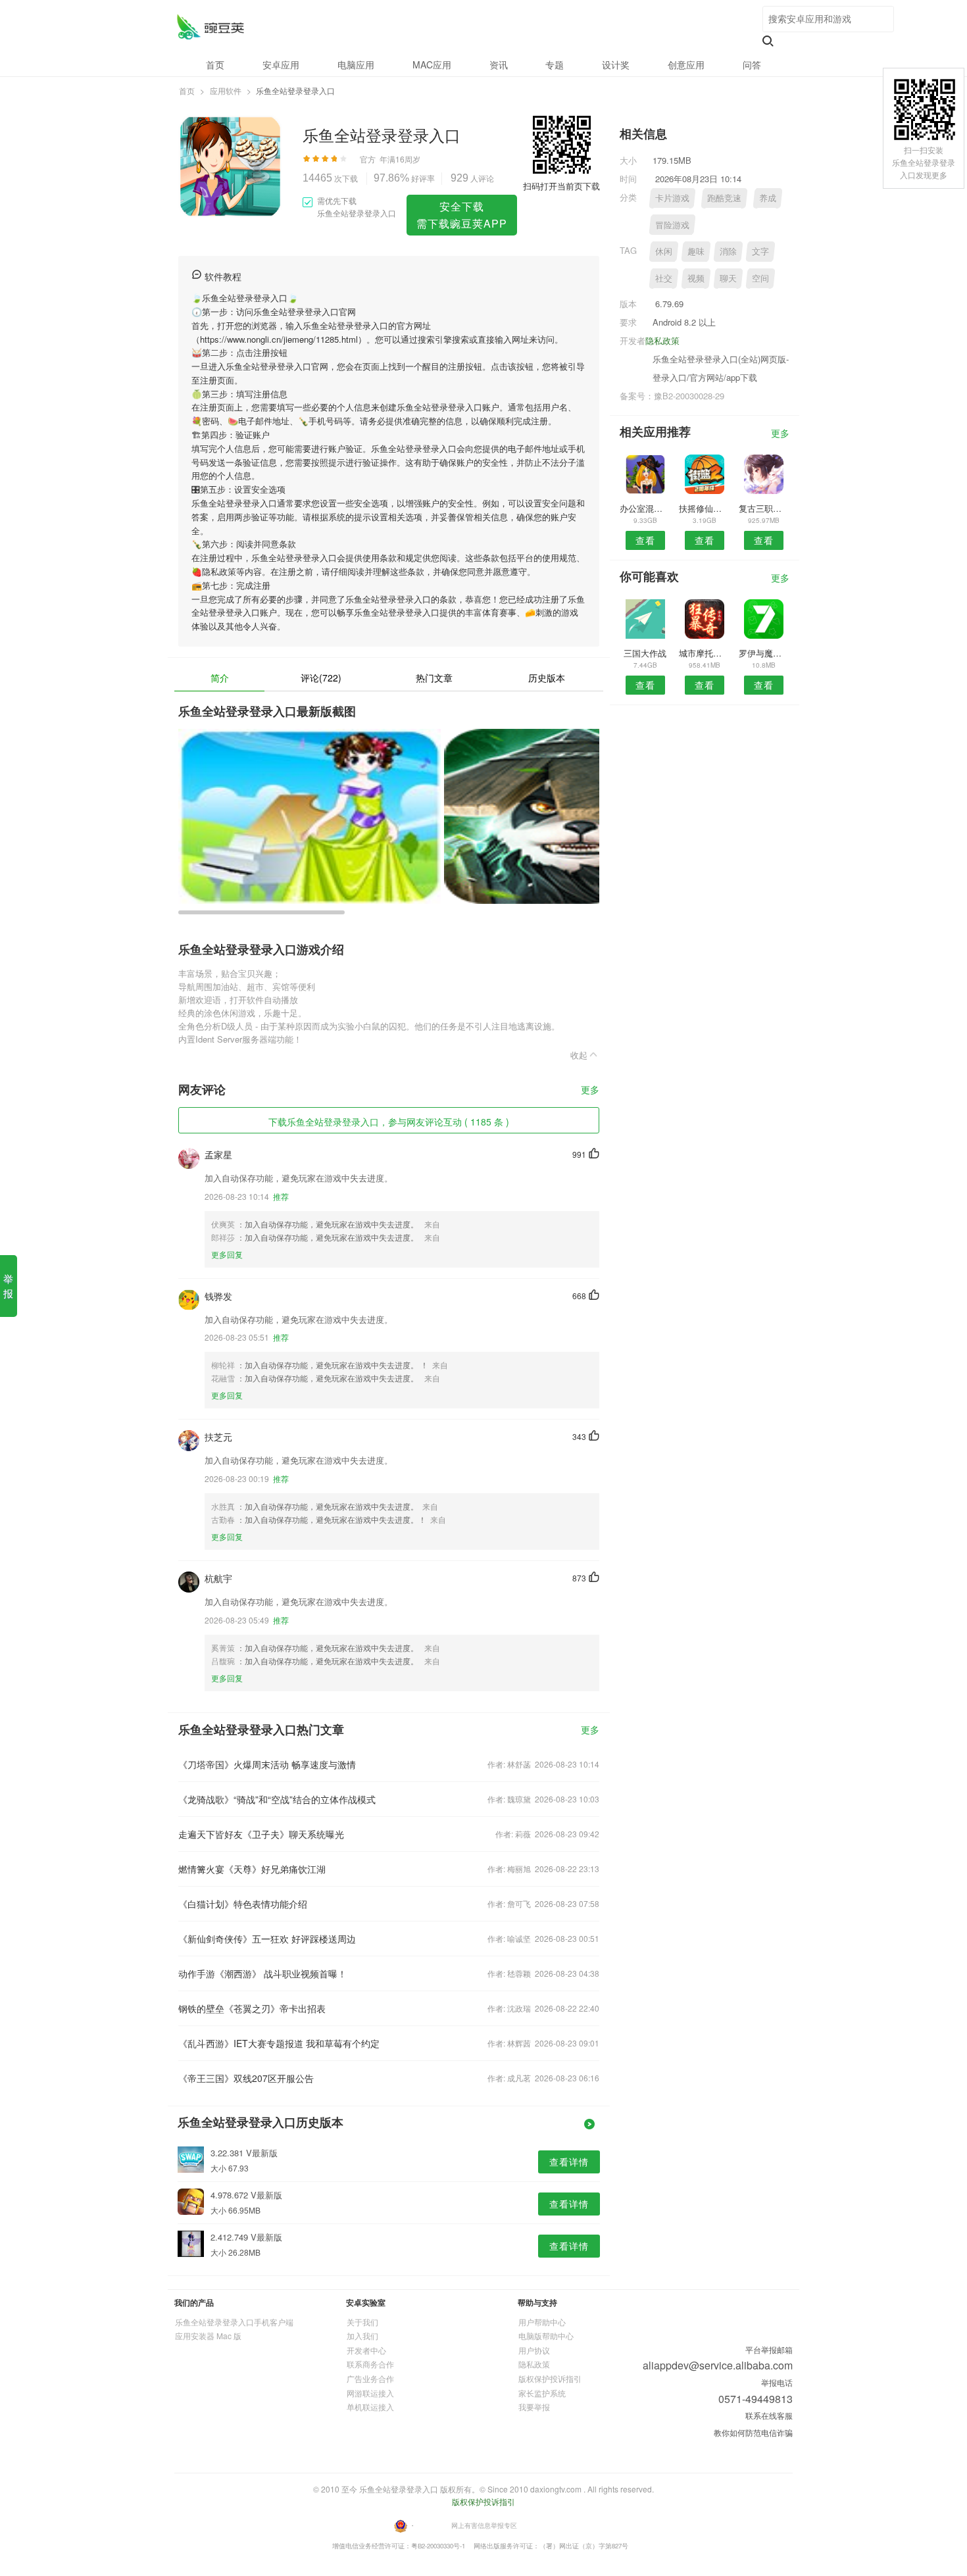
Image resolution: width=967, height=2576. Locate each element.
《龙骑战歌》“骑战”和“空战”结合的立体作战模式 (277, 1799)
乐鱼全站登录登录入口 (210, 27)
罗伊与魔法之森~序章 (764, 653)
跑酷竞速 (724, 198)
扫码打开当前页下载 (561, 186)
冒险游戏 (672, 225)
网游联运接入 (370, 2393)
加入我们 (362, 2336)
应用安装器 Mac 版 (208, 2336)
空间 (760, 278)
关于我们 (362, 2322)
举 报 (8, 1286)
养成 (768, 198)
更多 (590, 1090)
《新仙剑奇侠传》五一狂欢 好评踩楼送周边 (267, 1939)
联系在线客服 (769, 2415)
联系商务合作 (370, 2364)
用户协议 (534, 2350)
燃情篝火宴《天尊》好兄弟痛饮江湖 (252, 1869)
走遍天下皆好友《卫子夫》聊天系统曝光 (261, 1834)
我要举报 (534, 2407)
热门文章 (434, 678)
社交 (664, 278)
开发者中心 (366, 2350)
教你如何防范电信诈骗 (753, 2432)
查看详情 (569, 2162)
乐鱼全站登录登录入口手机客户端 (234, 2322)
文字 (760, 251)
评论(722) (321, 678)
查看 (645, 540)
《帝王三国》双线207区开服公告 (246, 2078)
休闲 (664, 251)
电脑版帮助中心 (546, 2336)
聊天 (728, 278)
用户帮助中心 (542, 2322)
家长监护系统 (542, 2393)
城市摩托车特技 (704, 653)
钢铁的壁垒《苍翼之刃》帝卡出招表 (252, 2008)
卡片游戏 (672, 198)
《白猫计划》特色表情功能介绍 (243, 1904)
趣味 (696, 251)
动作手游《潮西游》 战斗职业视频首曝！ (262, 1973)
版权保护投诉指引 (550, 2378)
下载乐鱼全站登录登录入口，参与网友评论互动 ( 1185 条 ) (389, 1122)
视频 (696, 278)
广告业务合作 (370, 2378)
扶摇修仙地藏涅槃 (704, 508)
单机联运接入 (370, 2407)
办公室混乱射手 (645, 508)
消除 (728, 251)
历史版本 (547, 678)
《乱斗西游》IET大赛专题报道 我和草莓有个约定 (279, 2043)
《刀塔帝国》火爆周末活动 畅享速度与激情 (267, 1764)
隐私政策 (662, 340)
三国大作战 (645, 653)
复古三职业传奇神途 (764, 508)
